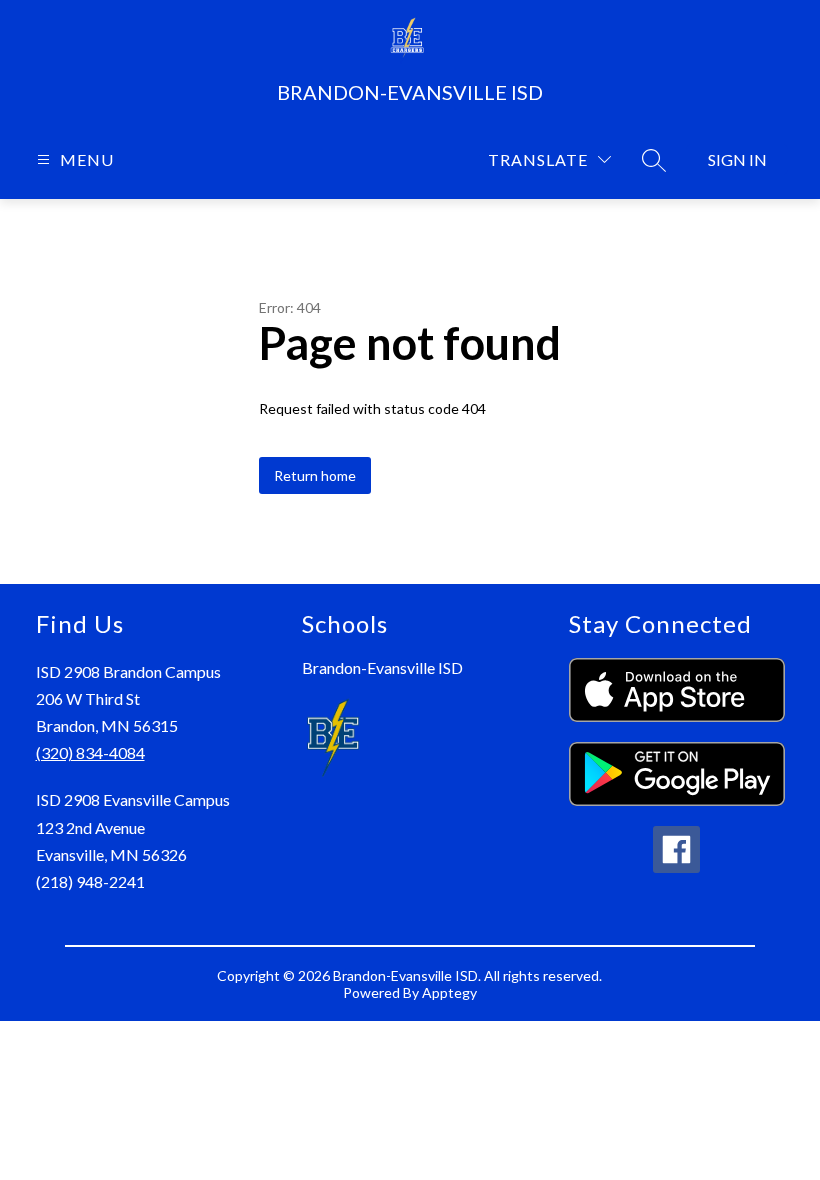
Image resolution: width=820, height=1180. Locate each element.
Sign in (737, 159)
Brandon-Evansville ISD (382, 667)
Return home (315, 475)
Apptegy (449, 992)
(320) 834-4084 (90, 752)
